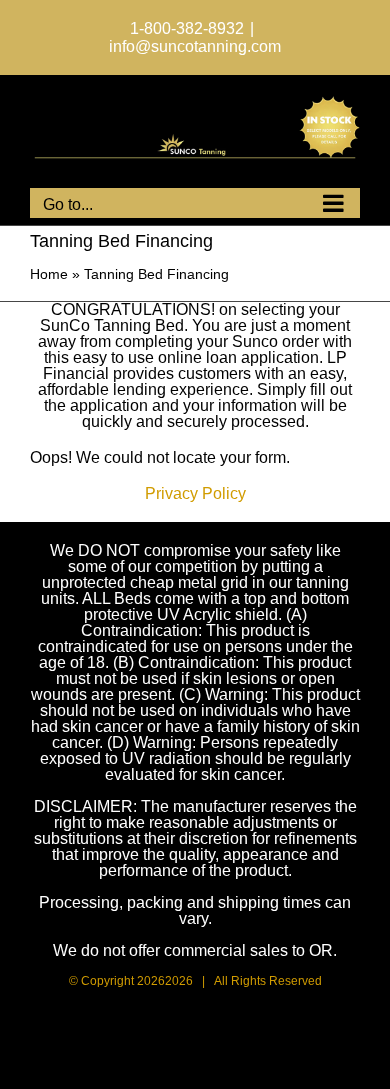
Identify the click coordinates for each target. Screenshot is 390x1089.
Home (49, 274)
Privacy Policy (195, 493)
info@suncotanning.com (195, 46)
